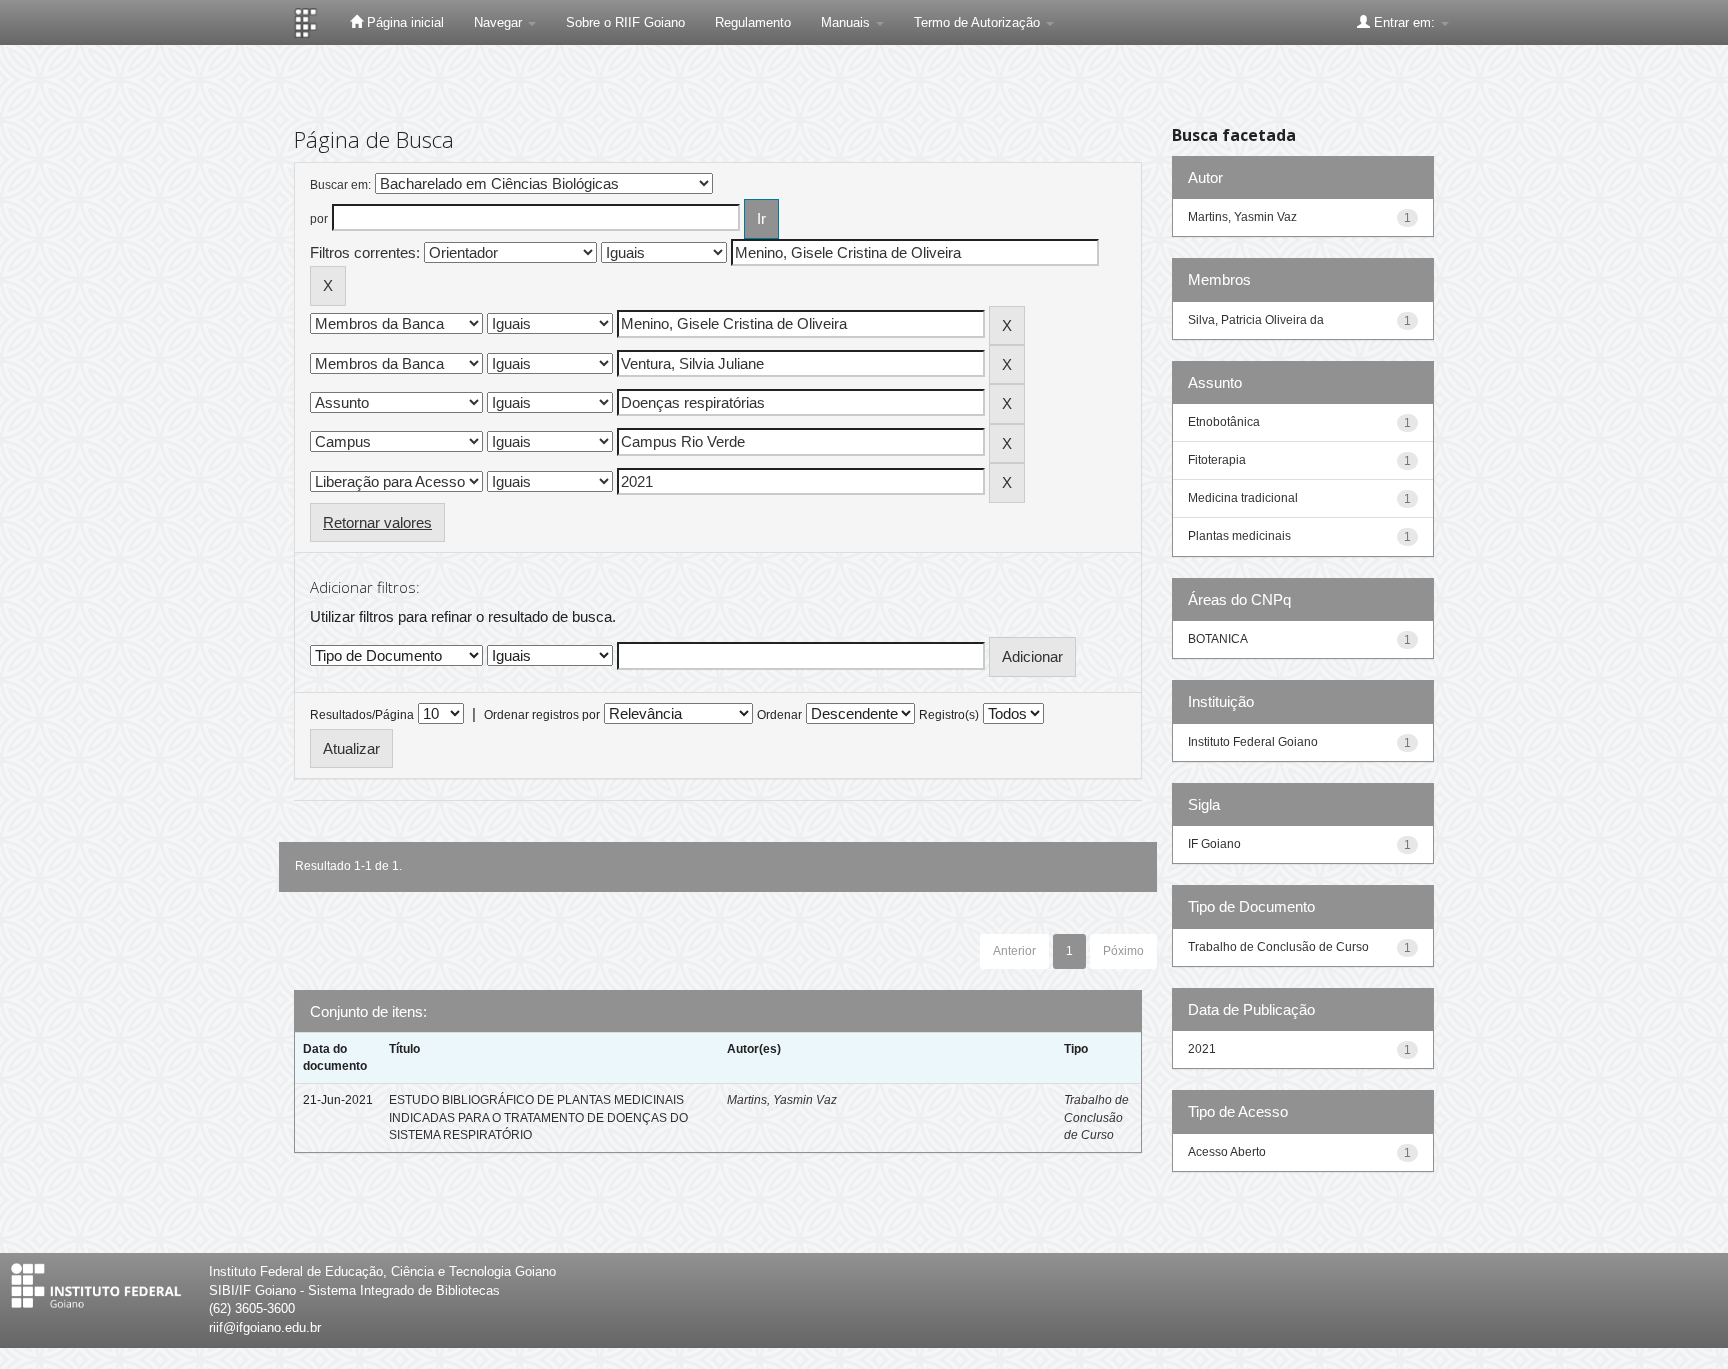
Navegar (500, 22)
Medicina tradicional (1243, 498)
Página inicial (403, 22)
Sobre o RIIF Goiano (625, 22)
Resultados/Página (362, 715)
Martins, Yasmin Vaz (782, 1100)
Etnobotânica (1224, 422)
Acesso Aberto (1227, 1152)
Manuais (847, 22)
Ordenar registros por (542, 715)
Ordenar (779, 715)
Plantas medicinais (1239, 536)
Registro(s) (949, 715)
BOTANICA (1218, 639)
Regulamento (753, 22)
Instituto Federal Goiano (1253, 742)
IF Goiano (1214, 844)
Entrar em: (1404, 22)
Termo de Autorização (979, 22)
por (319, 219)
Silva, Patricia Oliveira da (1256, 320)
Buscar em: (340, 185)
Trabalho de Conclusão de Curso (1096, 1117)
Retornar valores (377, 522)
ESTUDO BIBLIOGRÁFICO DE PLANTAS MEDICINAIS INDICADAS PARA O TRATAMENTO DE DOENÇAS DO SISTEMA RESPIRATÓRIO (538, 1117)
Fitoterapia (1217, 460)
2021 (1202, 1049)
